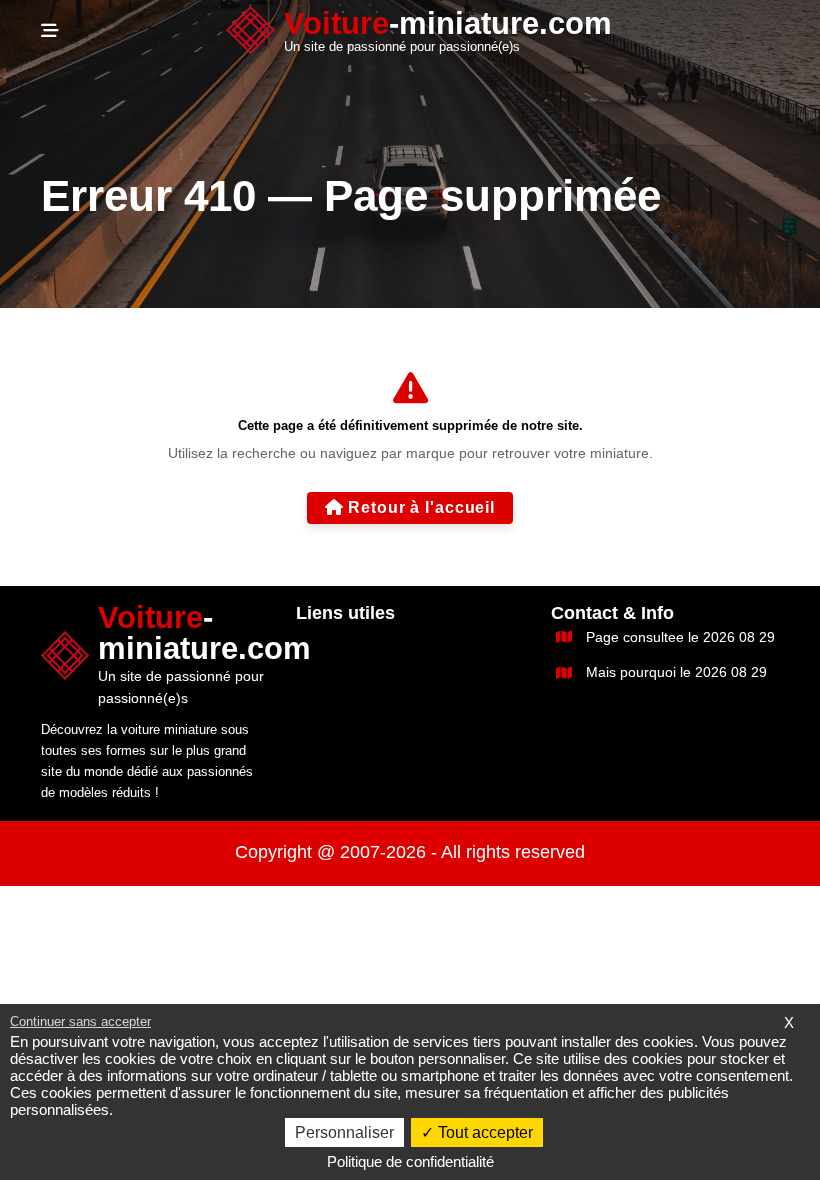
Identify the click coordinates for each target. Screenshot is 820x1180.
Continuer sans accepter (80, 1021)
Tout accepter (483, 1132)
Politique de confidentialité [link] (410, 1161)
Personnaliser (344, 1132)
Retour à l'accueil (421, 507)
